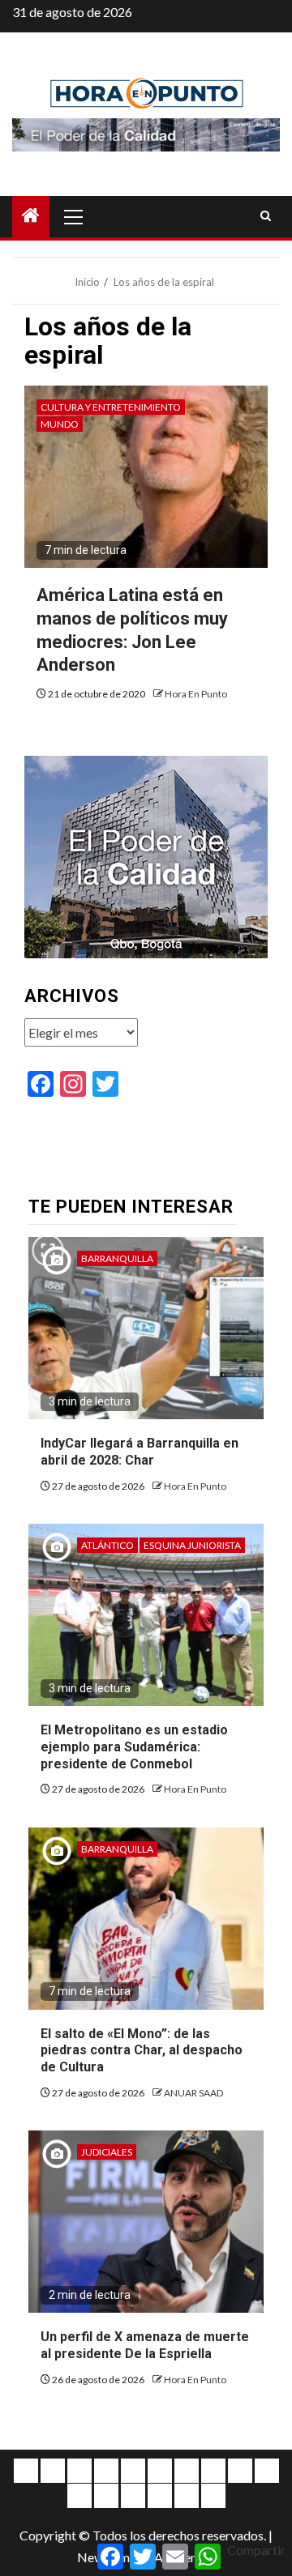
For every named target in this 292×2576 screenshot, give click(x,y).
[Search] (266, 216)
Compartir (256, 2550)
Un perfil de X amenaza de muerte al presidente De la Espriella (145, 2345)
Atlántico (107, 1545)
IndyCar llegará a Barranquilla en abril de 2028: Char (140, 1452)
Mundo (60, 424)
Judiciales (107, 2152)
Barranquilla (117, 1258)
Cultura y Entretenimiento (111, 407)
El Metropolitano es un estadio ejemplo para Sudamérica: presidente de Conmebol (134, 1747)
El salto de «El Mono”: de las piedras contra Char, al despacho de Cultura (142, 2051)
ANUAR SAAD (193, 2093)
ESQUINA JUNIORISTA (192, 1545)
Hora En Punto (196, 694)
